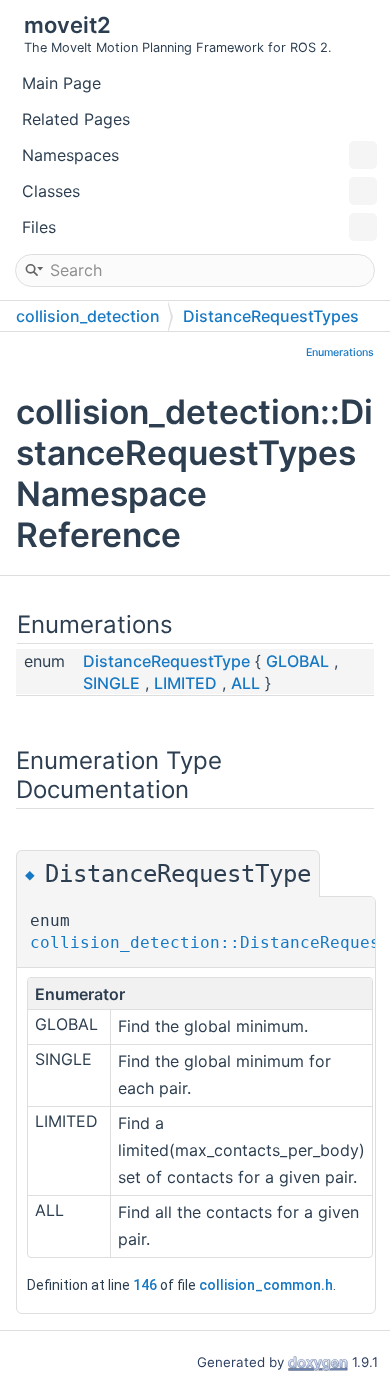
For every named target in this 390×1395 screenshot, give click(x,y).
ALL (245, 683)
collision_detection (88, 316)
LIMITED (185, 683)
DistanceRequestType (166, 661)
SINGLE (111, 683)
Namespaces (70, 155)
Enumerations (340, 352)
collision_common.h (266, 1285)
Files (39, 227)
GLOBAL (297, 661)
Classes (51, 191)
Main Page (61, 83)
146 (145, 1285)
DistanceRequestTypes (271, 316)
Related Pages (76, 119)
